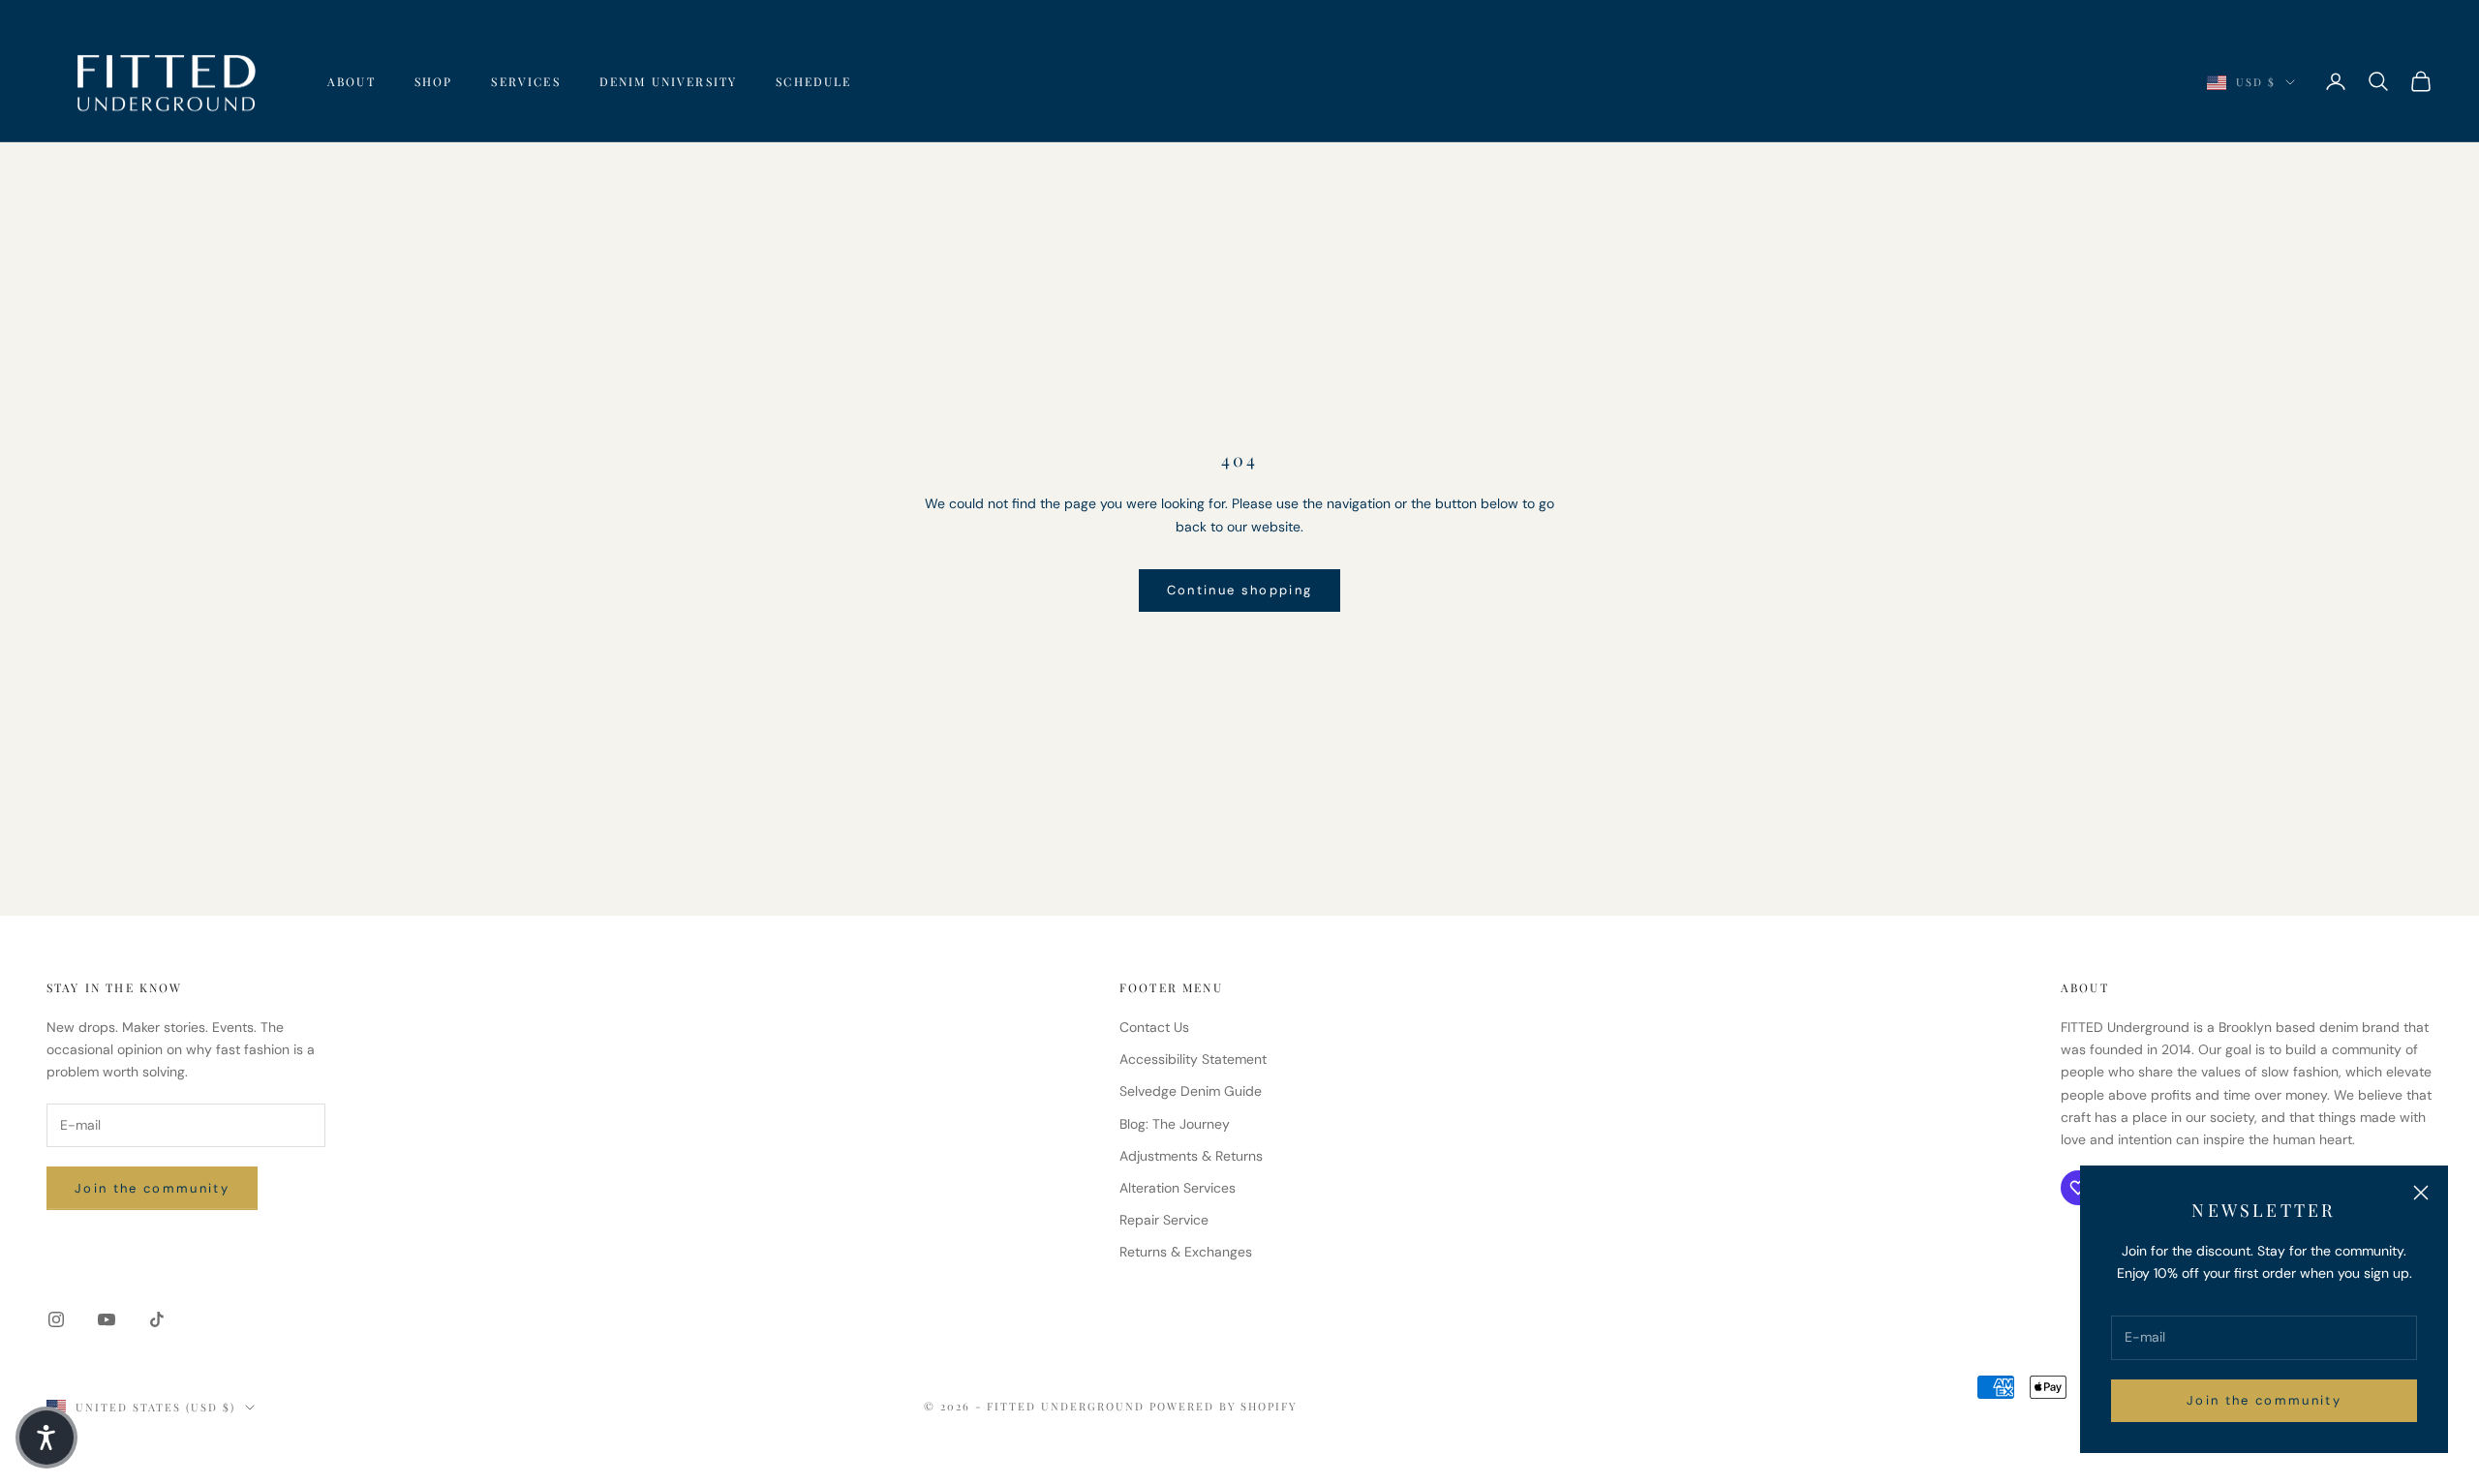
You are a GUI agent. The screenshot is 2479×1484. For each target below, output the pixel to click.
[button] (46, 1438)
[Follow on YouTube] (107, 1319)
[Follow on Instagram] (56, 1319)
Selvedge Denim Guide (1191, 1091)
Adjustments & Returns (1191, 1156)
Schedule (813, 81)
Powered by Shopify (1224, 1406)
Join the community (2264, 1400)
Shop (434, 81)
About (352, 81)
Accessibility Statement (1193, 1059)
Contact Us (1154, 1027)
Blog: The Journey (1175, 1124)
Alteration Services (1178, 1188)
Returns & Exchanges (1186, 1252)
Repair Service (1164, 1220)
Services (525, 81)
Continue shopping (1240, 590)
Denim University (669, 81)
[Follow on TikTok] (157, 1319)
